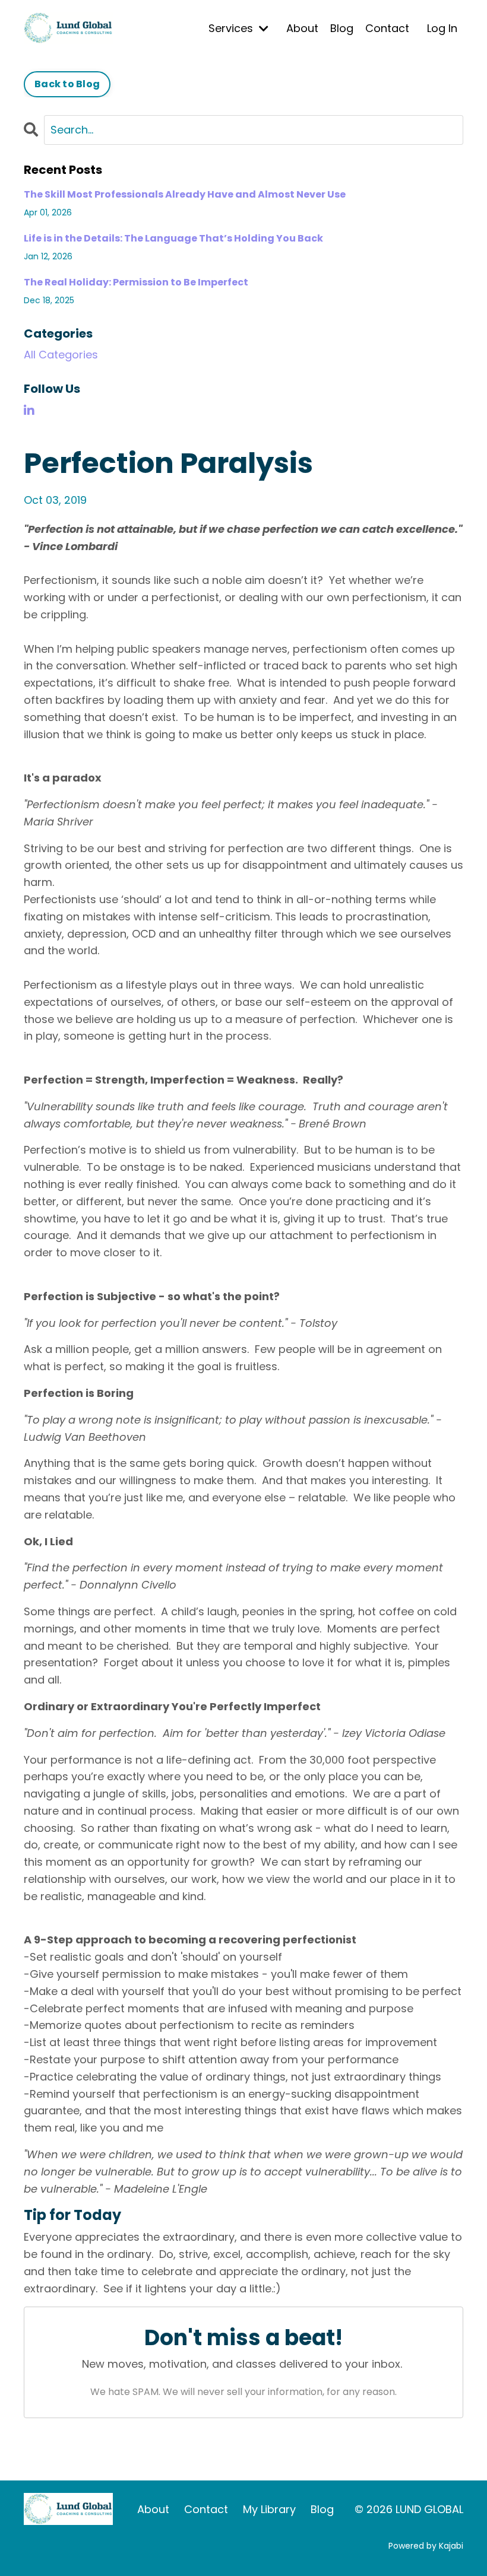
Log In (442, 28)
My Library (269, 2509)
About (302, 28)
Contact (387, 28)
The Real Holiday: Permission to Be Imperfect (136, 282)
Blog (342, 28)
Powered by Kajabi (426, 2546)
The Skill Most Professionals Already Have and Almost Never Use (185, 194)
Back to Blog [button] (67, 84)
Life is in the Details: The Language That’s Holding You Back (173, 238)
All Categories (61, 355)
